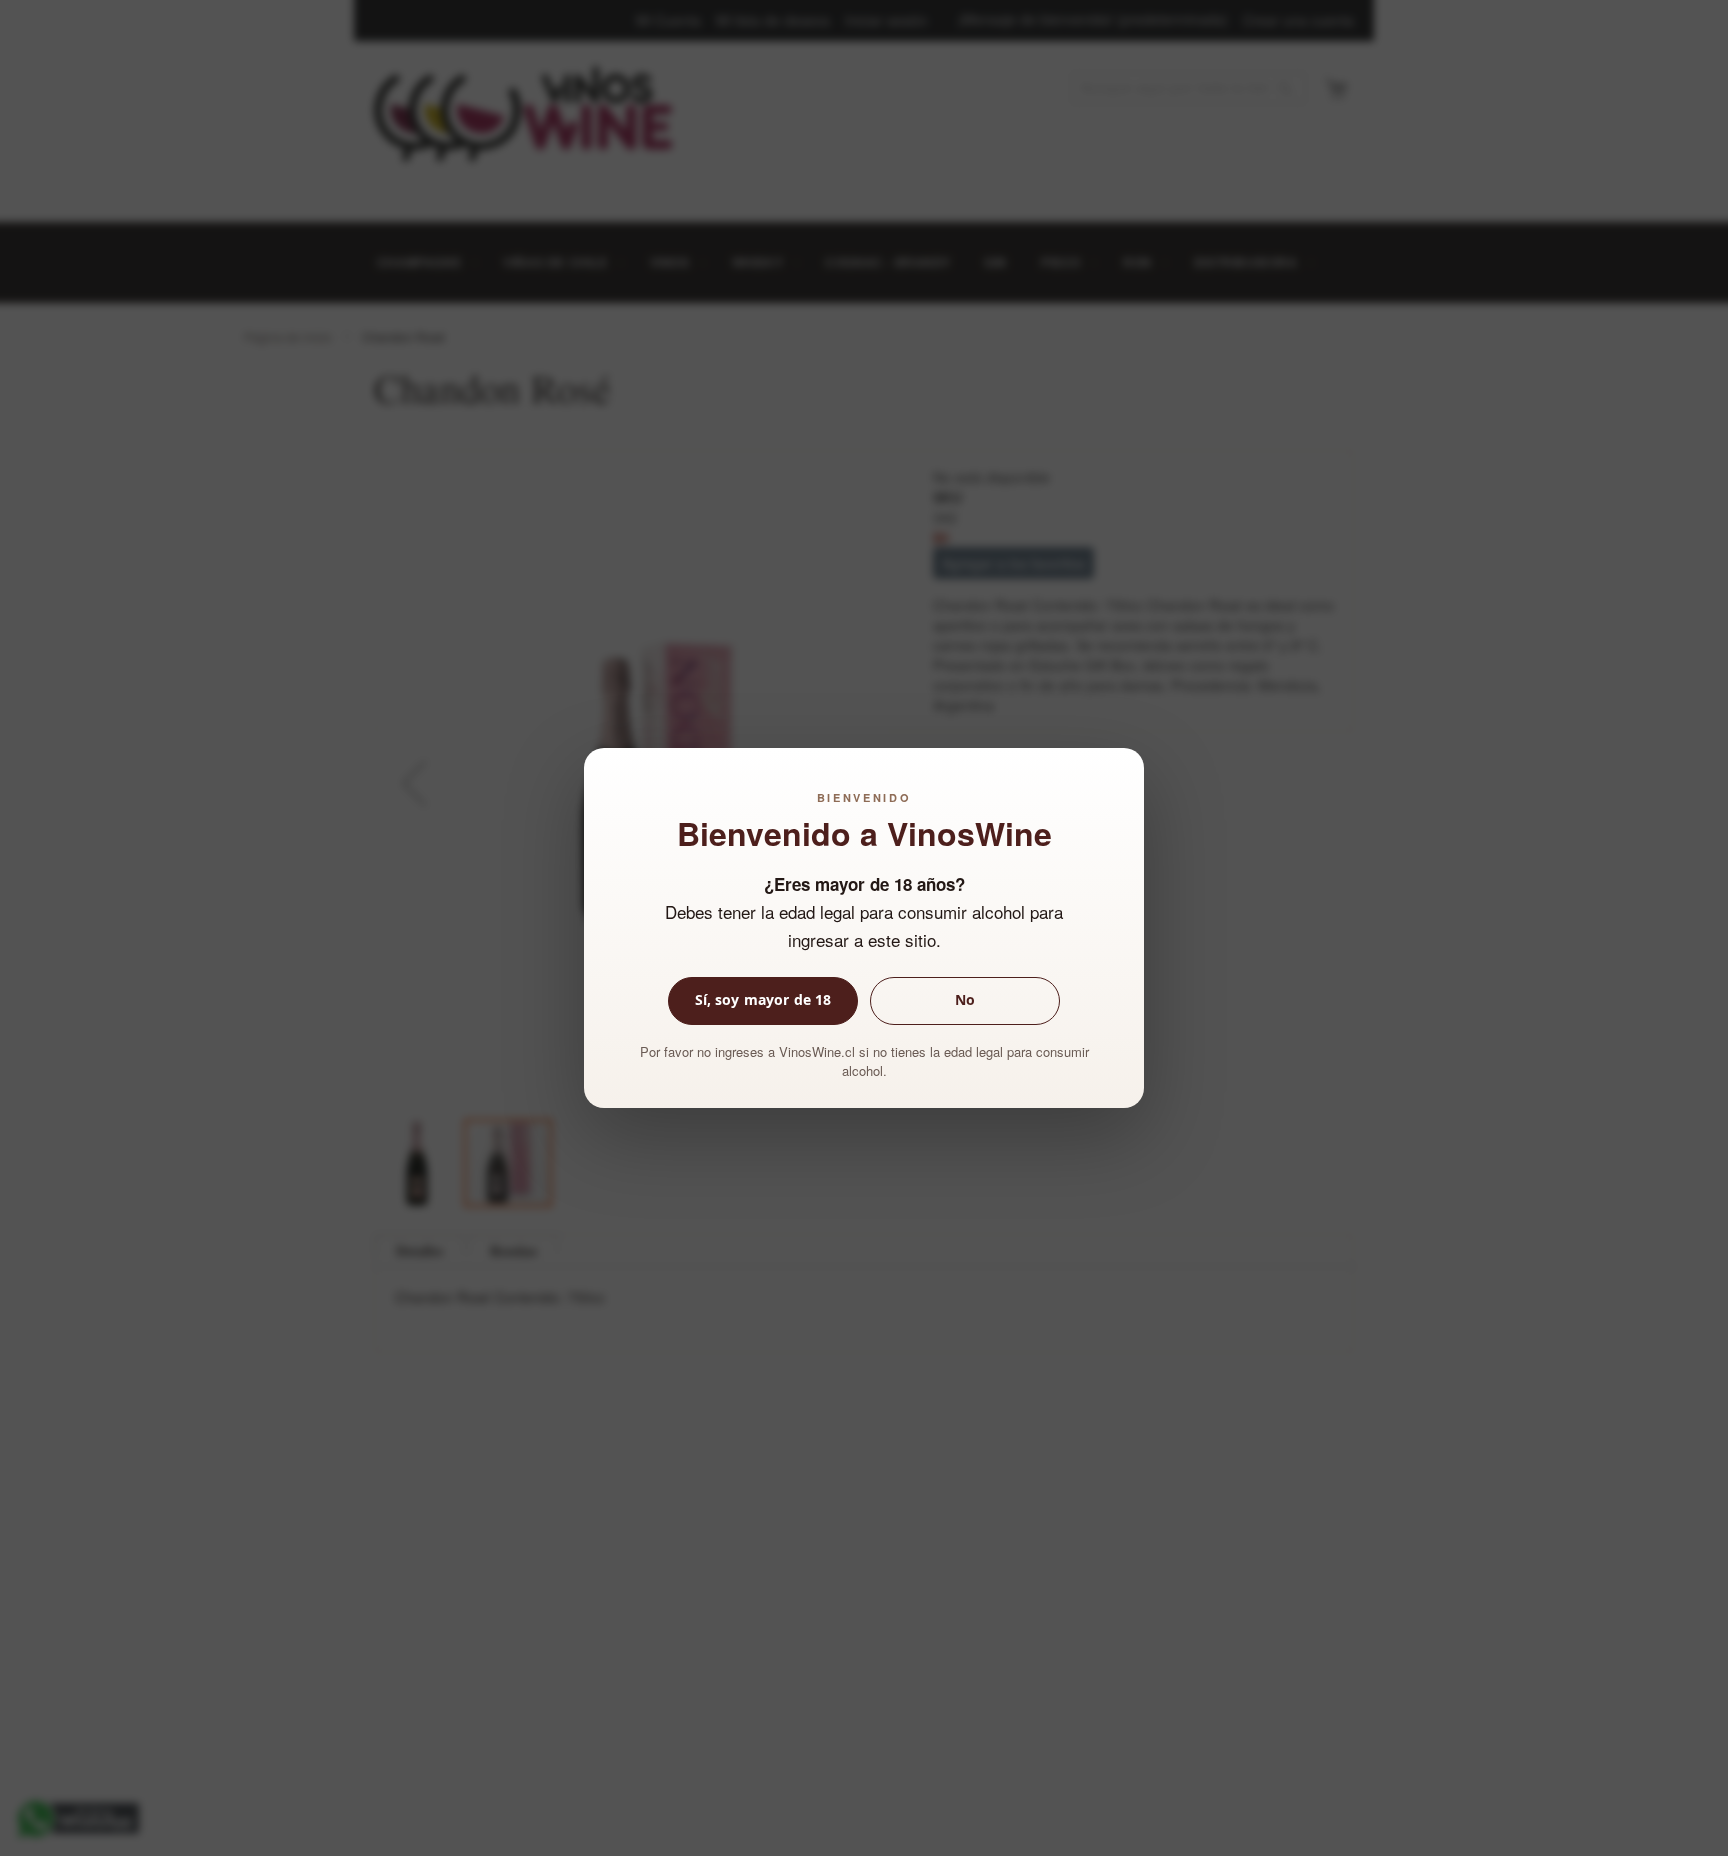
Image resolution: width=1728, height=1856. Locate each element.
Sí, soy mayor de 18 (763, 999)
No (965, 999)
